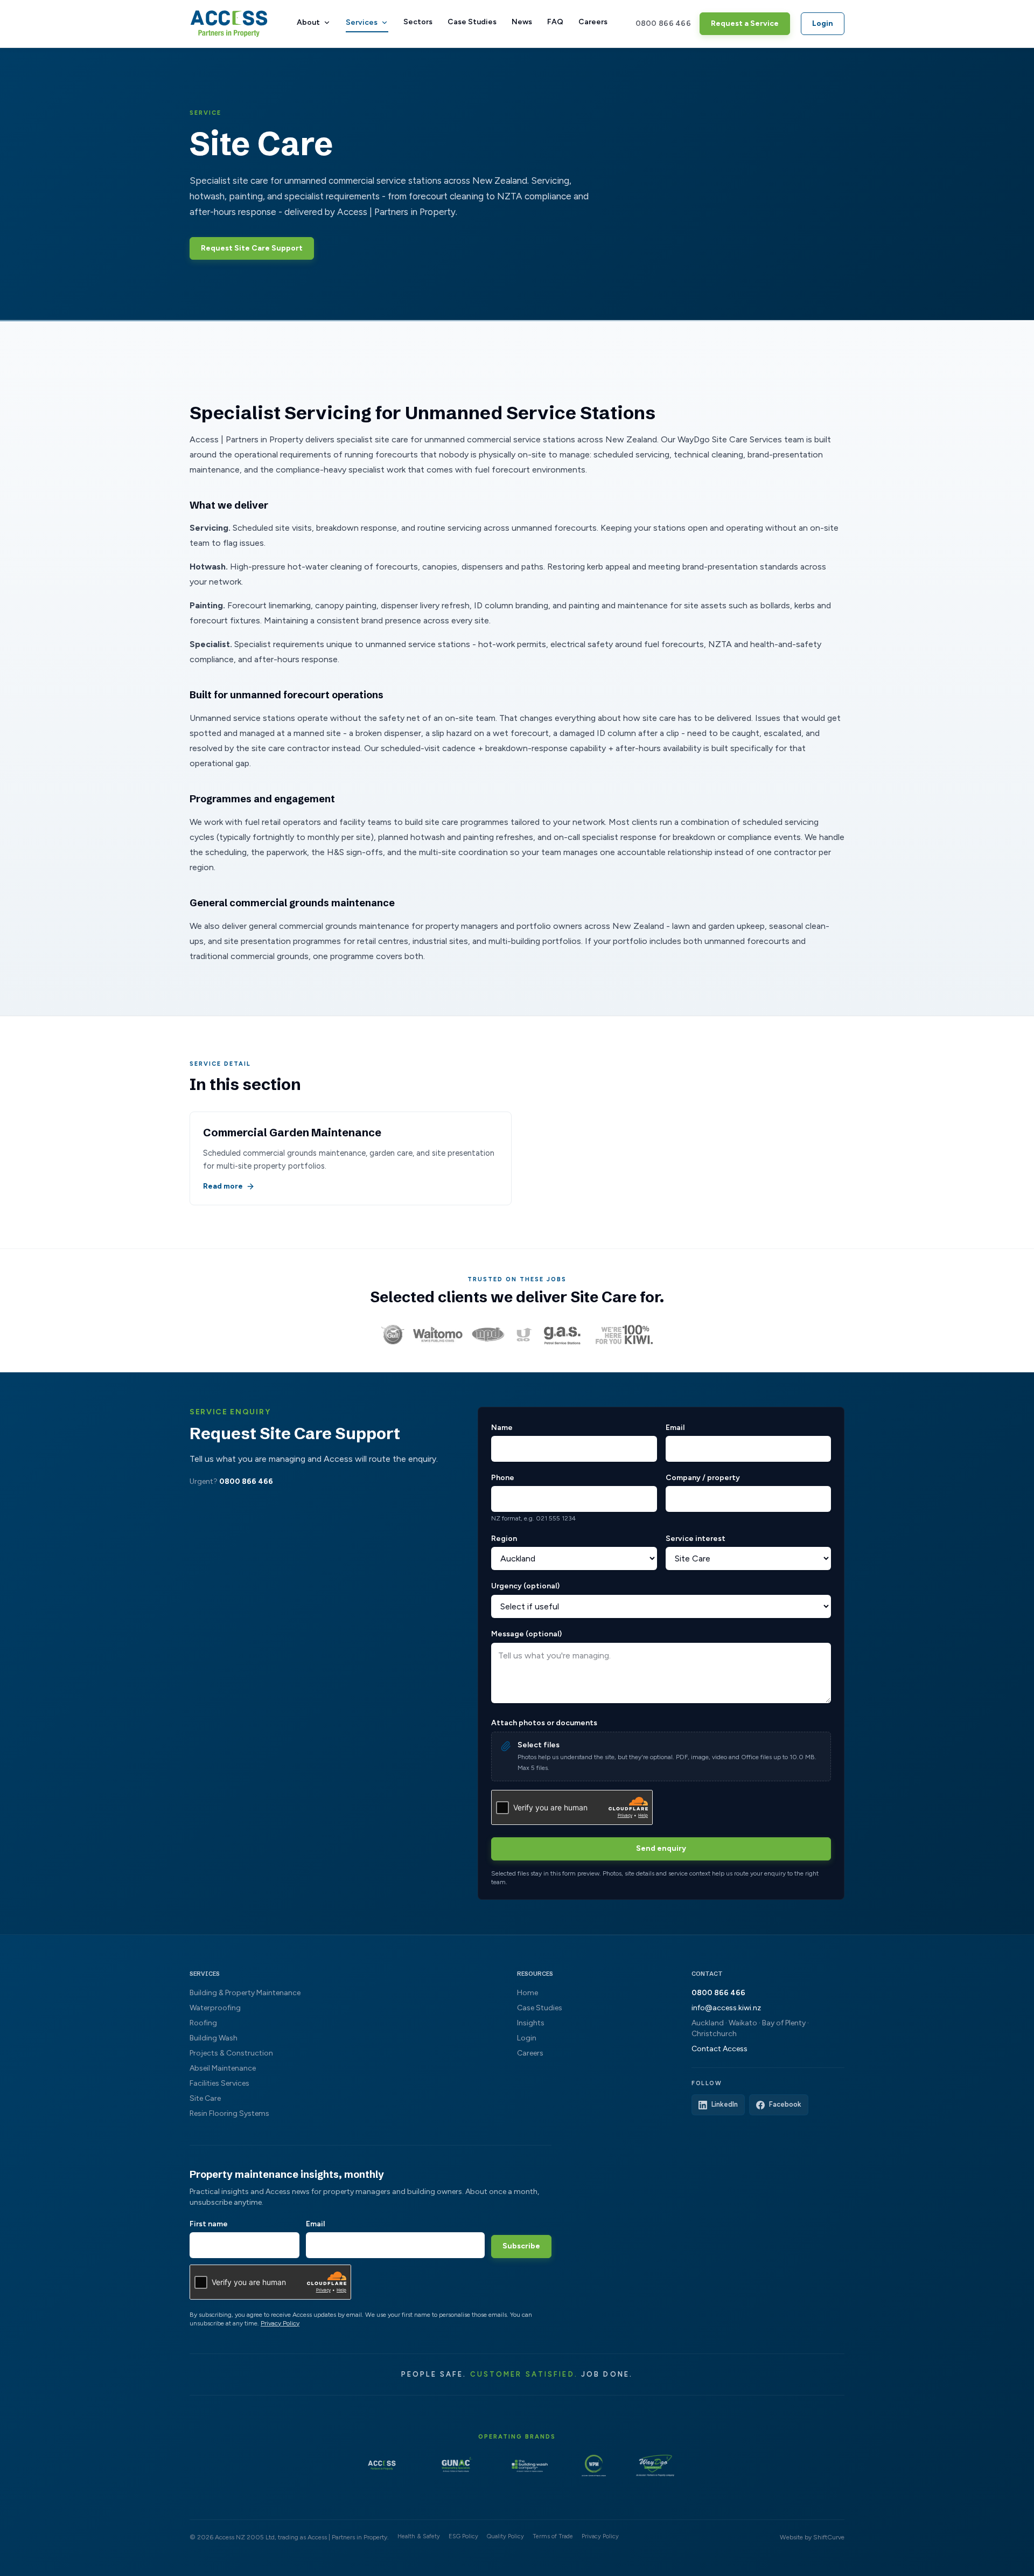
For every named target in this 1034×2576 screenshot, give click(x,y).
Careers (593, 22)
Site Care (205, 2098)
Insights (531, 2023)
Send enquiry (661, 1848)
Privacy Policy (280, 2323)
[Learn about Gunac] (456, 2466)
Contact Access (719, 2049)
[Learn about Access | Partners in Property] (382, 2466)
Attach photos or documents (544, 1723)
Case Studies (472, 22)
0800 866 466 (663, 23)
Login (823, 23)
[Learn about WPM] (594, 2466)
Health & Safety (419, 2536)
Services (362, 22)
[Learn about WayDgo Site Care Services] (655, 2466)
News (522, 22)
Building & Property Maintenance (245, 1993)
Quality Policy (505, 2536)
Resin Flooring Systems (229, 2113)
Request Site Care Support (252, 248)
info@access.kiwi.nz (726, 2008)
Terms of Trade (553, 2536)
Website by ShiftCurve (812, 2537)
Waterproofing (215, 2008)
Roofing (203, 2023)
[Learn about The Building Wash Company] (530, 2466)
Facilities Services (219, 2083)
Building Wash (214, 2038)
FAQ (555, 22)
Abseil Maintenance (223, 2068)
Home (528, 1993)
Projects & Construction (231, 2053)
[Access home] (229, 24)
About (308, 22)
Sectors (418, 22)
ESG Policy (463, 2536)
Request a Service (745, 23)
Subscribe (521, 2246)
